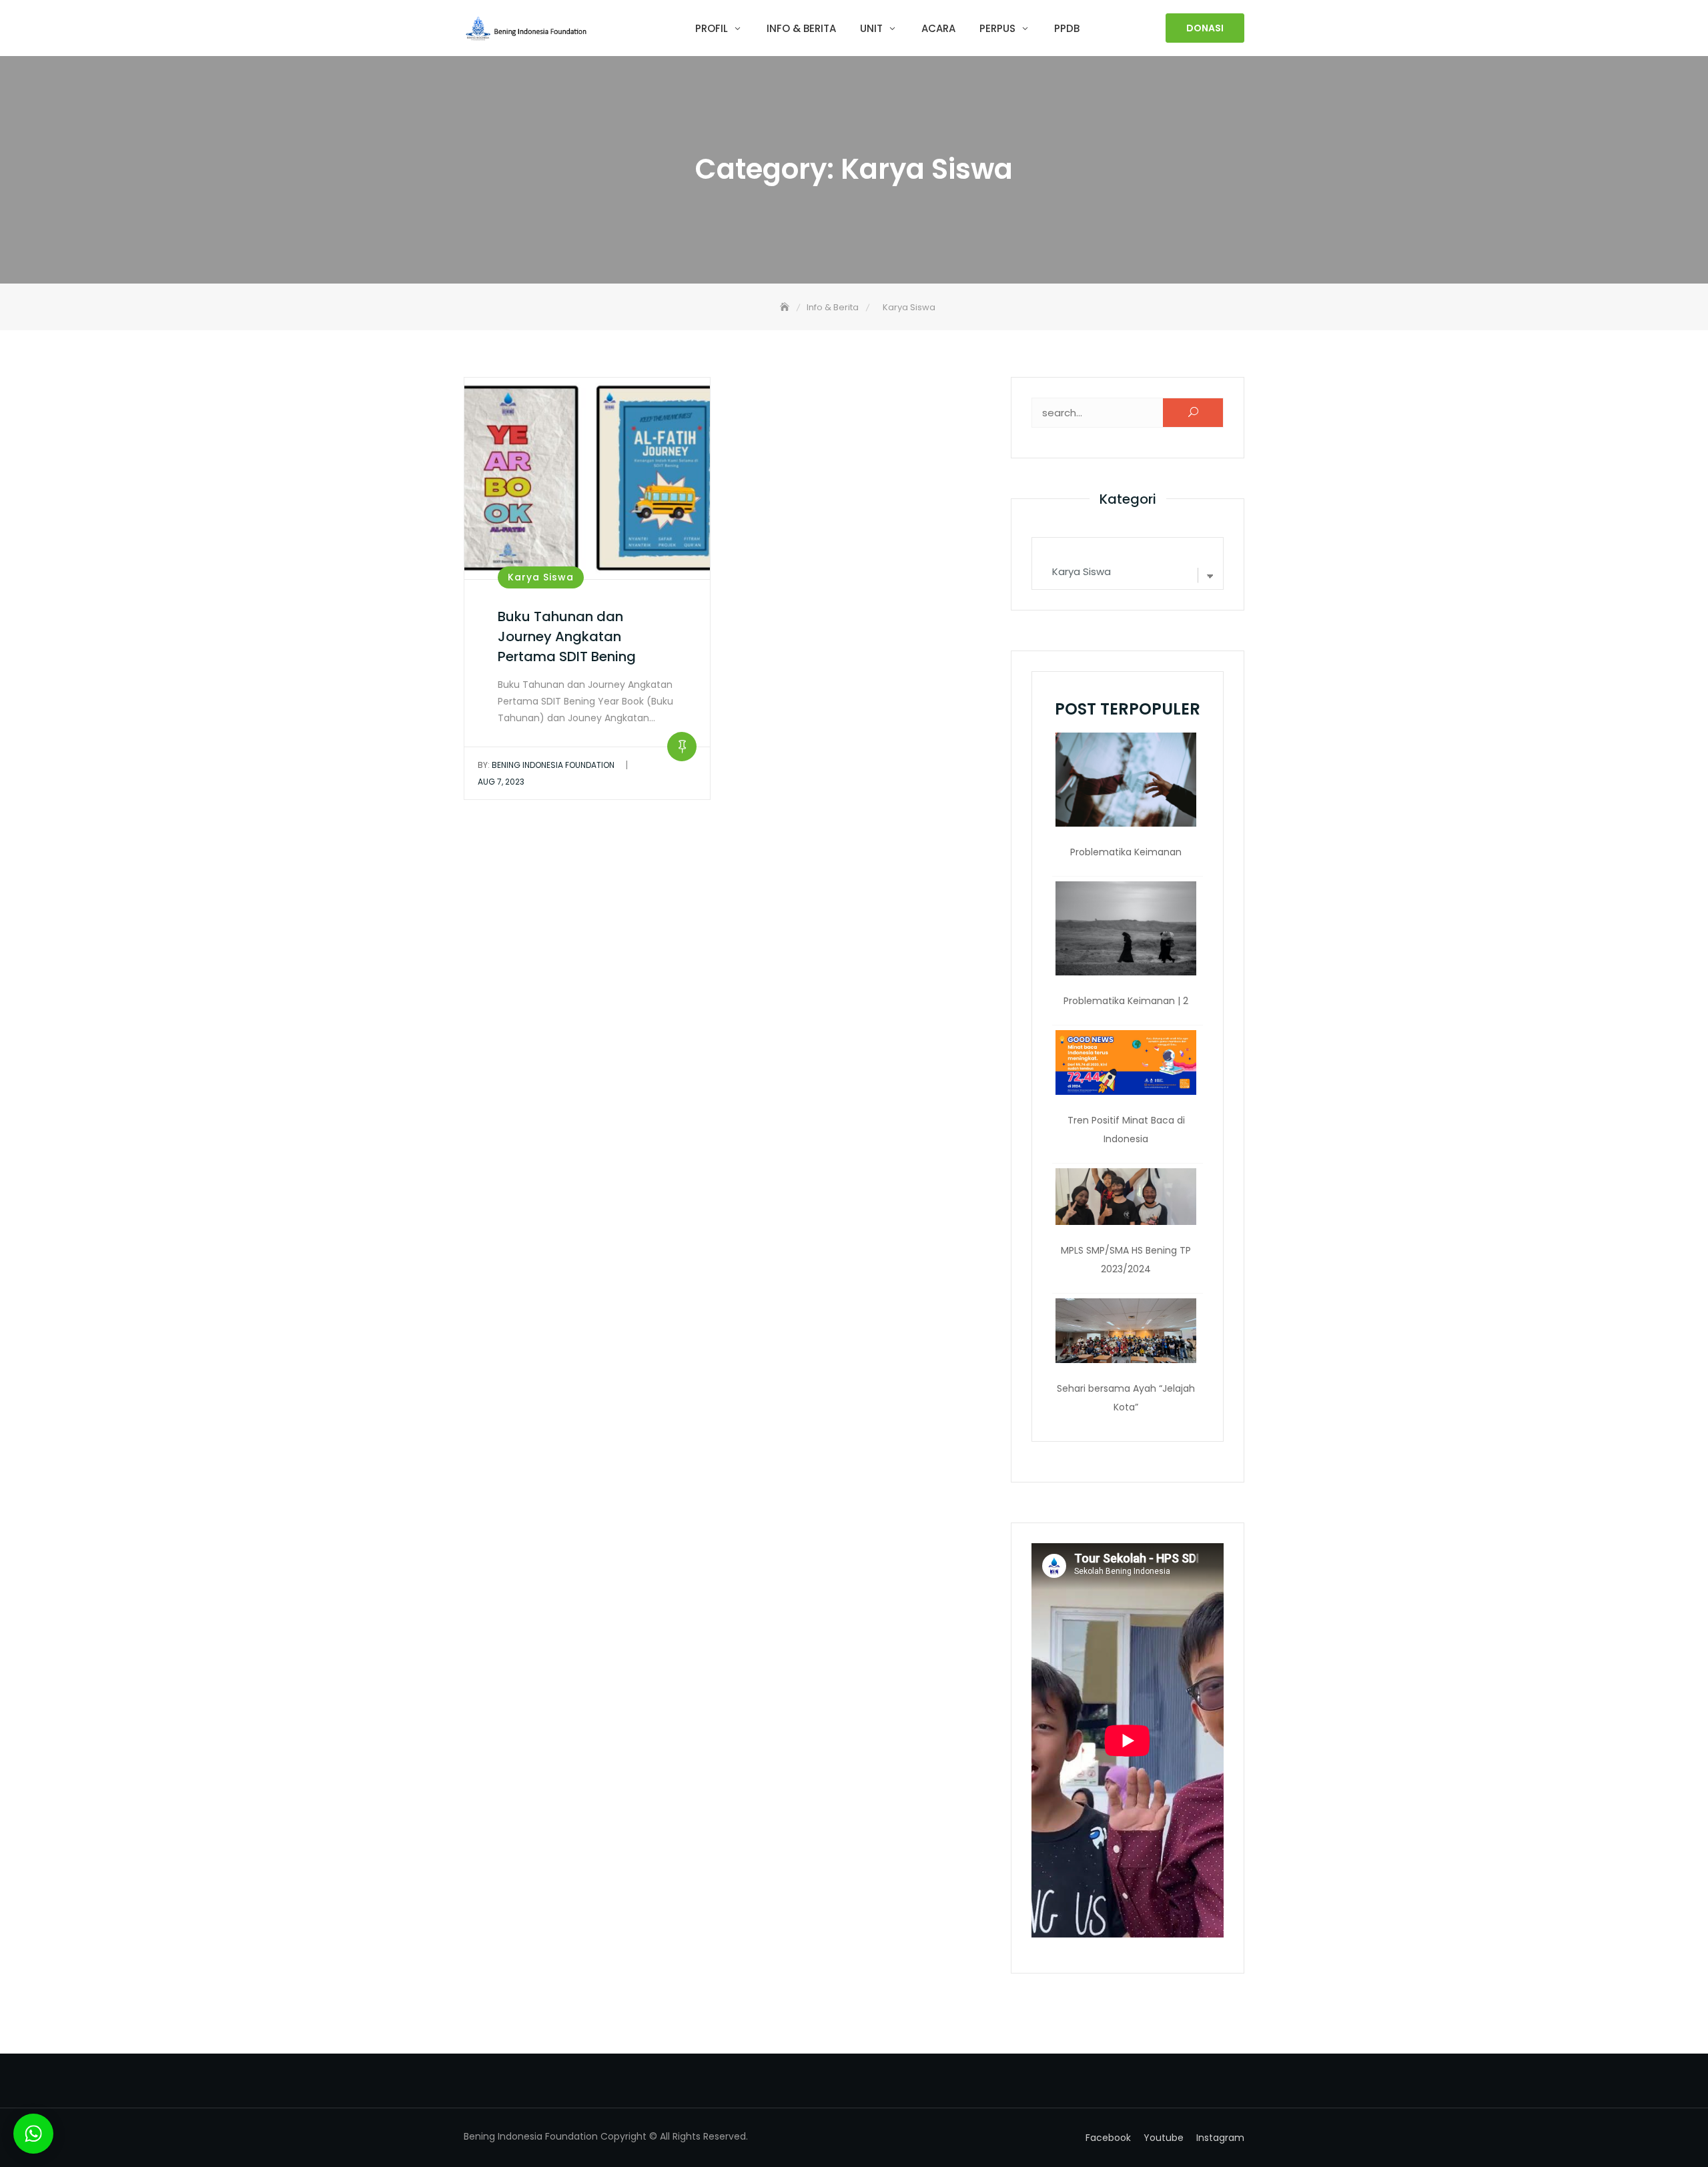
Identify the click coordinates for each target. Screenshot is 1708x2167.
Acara (938, 28)
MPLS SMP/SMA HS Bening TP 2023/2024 (1126, 1260)
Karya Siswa (541, 577)
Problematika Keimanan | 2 (1126, 1001)
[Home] (786, 307)
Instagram (1220, 2138)
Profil (712, 28)
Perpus (997, 28)
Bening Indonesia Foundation (546, 765)
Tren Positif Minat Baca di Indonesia (1126, 1130)
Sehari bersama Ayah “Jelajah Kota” (1126, 1398)
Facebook (1108, 2138)
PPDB (1067, 28)
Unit (871, 28)
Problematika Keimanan (1126, 852)
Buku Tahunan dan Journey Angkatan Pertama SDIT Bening (567, 636)
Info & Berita (801, 28)
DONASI (1205, 28)
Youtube (1164, 2138)
